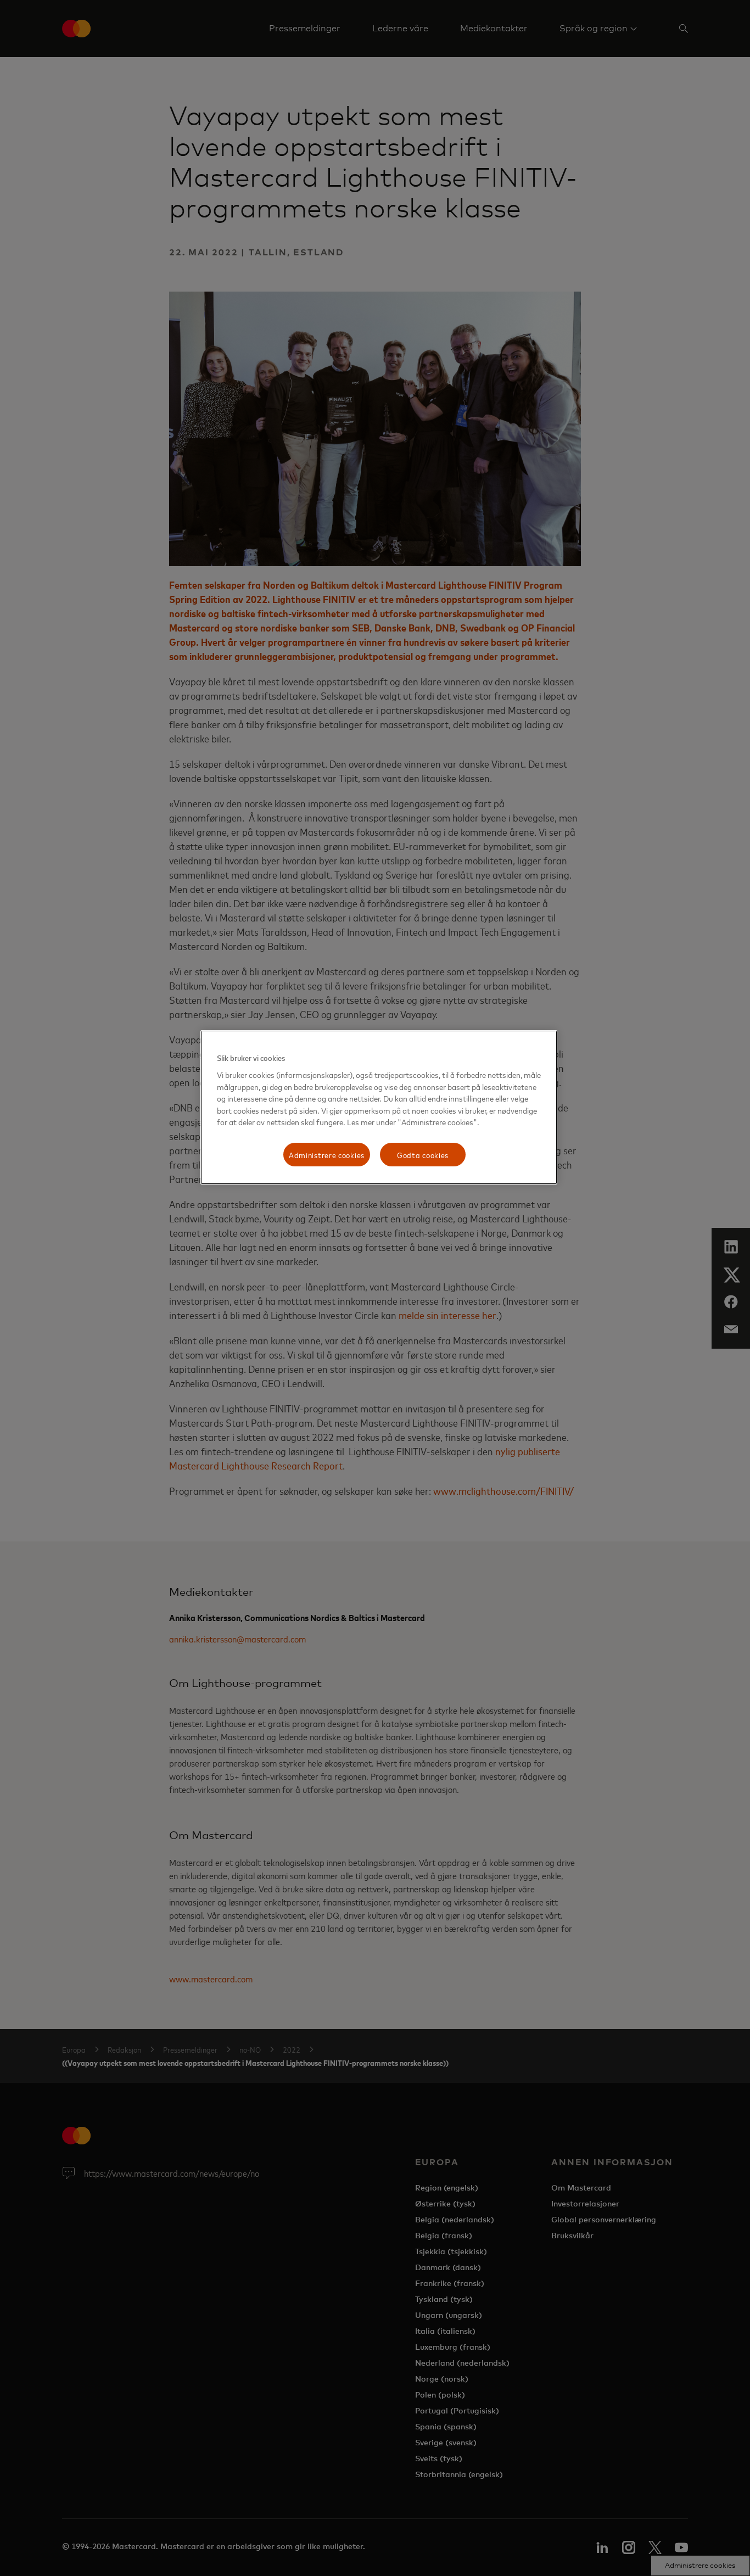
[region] (379, 1107)
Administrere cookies (327, 1155)
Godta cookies (423, 1155)
